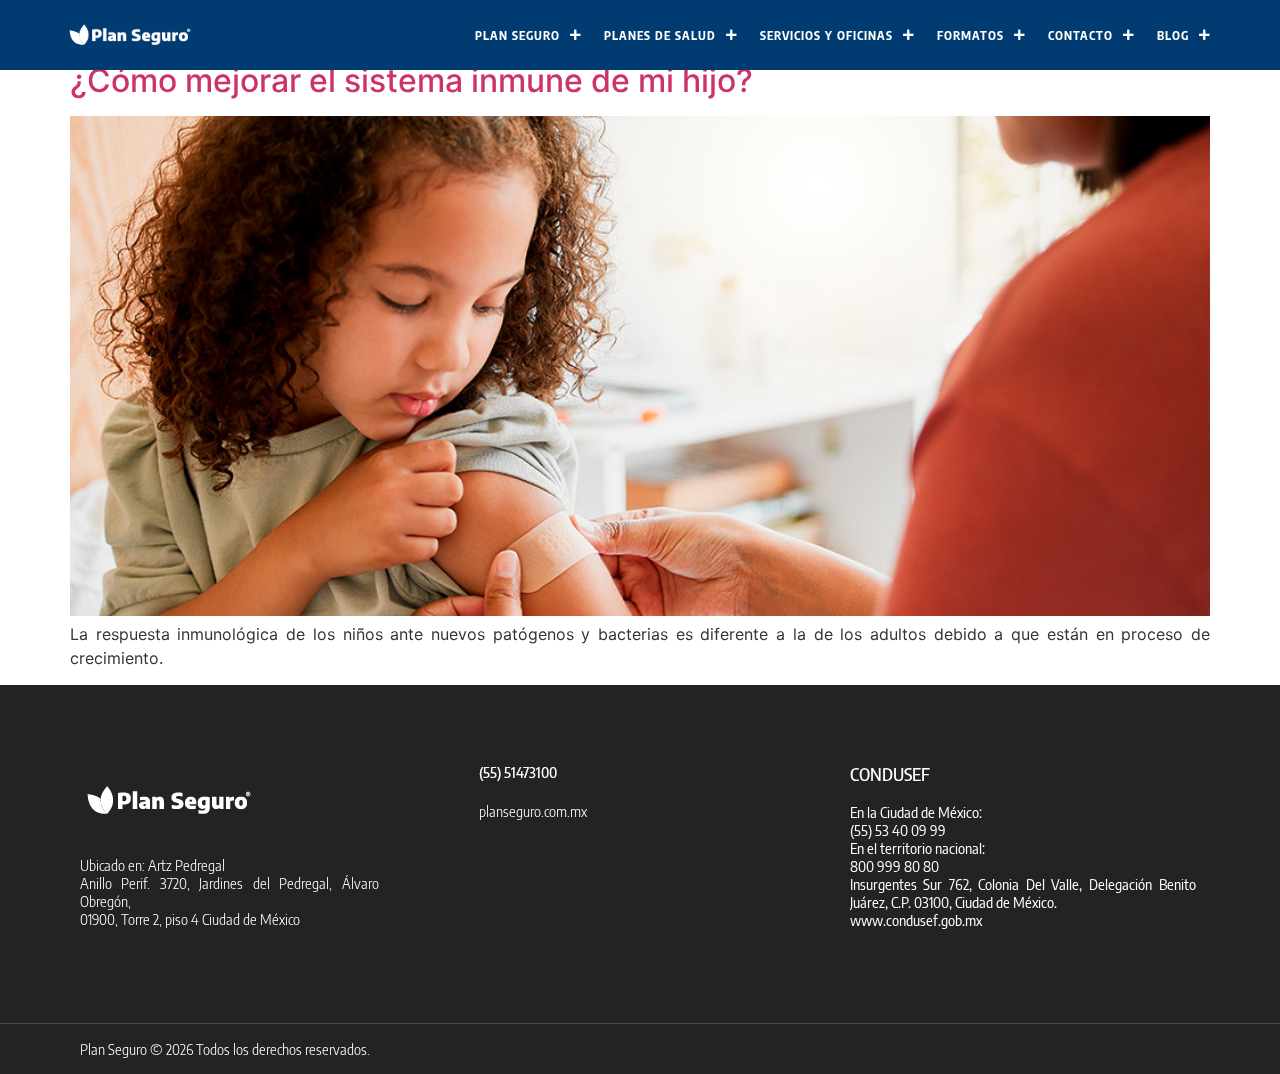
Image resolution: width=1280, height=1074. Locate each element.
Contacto (1080, 35)
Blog (1173, 35)
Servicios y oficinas (826, 35)
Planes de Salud (660, 35)
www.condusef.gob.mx (916, 920)
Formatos (970, 35)
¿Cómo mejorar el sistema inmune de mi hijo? (411, 80)
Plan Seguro (517, 35)
